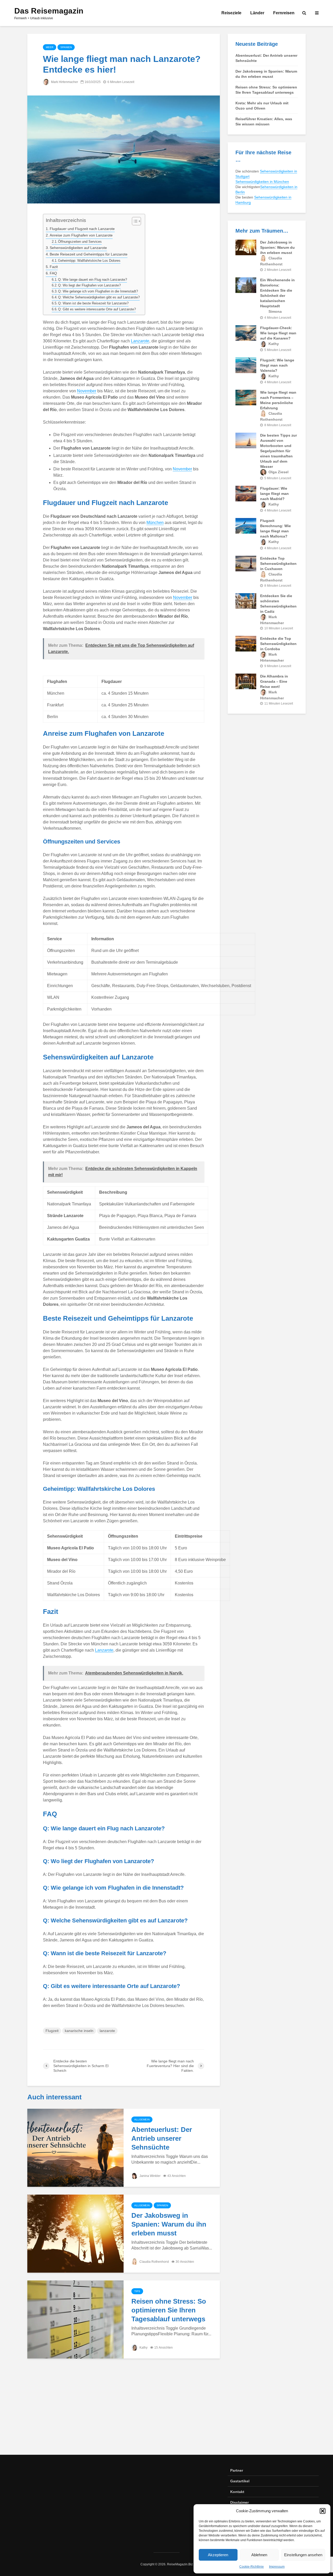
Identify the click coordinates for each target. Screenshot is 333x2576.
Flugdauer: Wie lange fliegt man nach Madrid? (274, 494)
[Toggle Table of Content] (134, 221)
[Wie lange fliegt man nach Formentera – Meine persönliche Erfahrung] (246, 397)
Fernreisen (284, 13)
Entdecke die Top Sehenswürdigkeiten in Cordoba (278, 644)
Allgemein (142, 2120)
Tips (137, 2291)
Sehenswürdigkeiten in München (262, 182)
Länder (257, 13)
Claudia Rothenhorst (154, 2262)
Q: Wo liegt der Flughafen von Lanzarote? (89, 285)
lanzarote (107, 2031)
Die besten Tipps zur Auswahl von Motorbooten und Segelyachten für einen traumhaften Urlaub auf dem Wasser (278, 451)
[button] (323, 2511)
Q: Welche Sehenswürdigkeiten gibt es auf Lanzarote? (99, 297)
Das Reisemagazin (49, 11)
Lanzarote (140, 341)
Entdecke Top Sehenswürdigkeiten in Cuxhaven (278, 564)
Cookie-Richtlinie (252, 2567)
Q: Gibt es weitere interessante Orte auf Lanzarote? (97, 309)
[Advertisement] (166, 2411)
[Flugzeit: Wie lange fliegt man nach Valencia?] (246, 365)
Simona (275, 311)
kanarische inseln (79, 2031)
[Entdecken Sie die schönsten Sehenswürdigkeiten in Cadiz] (246, 601)
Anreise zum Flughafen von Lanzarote (81, 235)
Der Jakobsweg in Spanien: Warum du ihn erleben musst (169, 2224)
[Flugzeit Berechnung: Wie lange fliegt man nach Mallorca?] (246, 526)
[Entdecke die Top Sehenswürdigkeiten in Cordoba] (246, 643)
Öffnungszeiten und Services (80, 242)
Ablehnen (259, 2555)
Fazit (54, 267)
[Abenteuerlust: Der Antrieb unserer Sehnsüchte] (75, 2148)
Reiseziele (231, 13)
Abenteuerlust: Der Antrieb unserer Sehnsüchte (162, 2138)
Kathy (143, 2348)
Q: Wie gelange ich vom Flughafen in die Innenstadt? (98, 291)
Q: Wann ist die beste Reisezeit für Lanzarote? (93, 303)
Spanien (66, 47)
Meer (50, 47)
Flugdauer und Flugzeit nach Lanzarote (82, 229)
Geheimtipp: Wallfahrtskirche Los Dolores (89, 261)
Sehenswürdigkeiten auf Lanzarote (78, 248)
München (155, 523)
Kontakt (237, 2492)
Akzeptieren (218, 2555)
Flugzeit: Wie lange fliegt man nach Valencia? (277, 365)
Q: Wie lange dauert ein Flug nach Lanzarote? (92, 280)
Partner (237, 2470)
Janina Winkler (150, 2176)
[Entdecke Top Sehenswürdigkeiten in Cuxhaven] (246, 563)
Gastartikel (240, 2481)
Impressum (277, 2567)
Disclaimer (239, 2502)
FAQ (53, 273)
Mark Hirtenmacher (64, 82)
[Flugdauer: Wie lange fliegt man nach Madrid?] (246, 493)
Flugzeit (52, 2031)
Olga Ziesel (278, 472)
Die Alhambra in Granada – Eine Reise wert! (274, 681)
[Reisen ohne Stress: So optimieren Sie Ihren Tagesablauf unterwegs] (75, 2319)
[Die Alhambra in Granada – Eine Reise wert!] (246, 681)
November (87, 391)
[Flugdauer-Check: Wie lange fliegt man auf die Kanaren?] (246, 333)
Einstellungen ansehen (303, 2555)
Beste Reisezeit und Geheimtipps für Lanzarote (89, 254)
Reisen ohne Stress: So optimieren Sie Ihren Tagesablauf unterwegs (169, 2310)
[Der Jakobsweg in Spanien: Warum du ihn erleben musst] (75, 2233)
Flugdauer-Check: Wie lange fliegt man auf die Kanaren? (278, 333)
